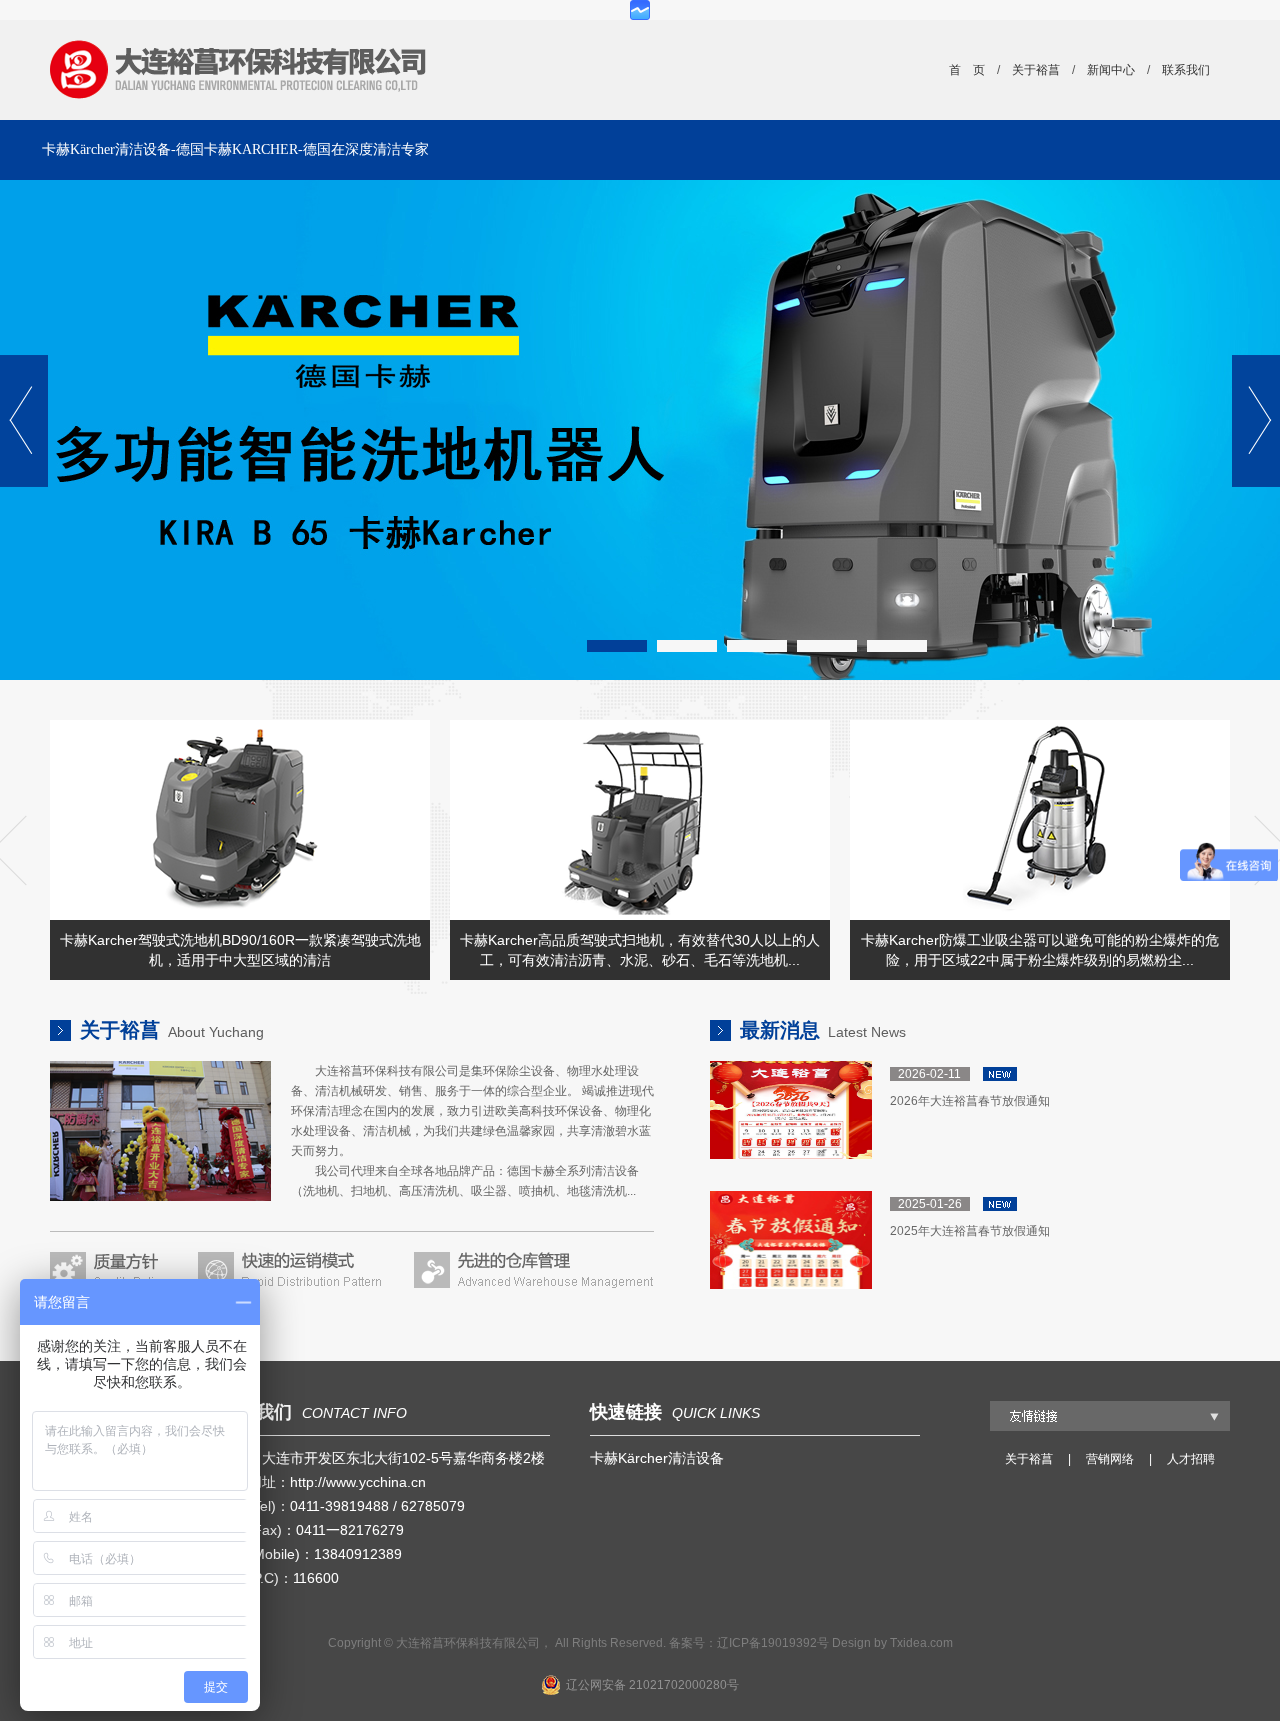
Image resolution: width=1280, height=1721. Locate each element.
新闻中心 (1111, 70)
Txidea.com (921, 1643)
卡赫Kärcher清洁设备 (657, 1458)
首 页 (967, 70)
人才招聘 (1191, 1459)
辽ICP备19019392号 (773, 1643)
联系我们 (1186, 70)
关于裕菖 (1036, 70)
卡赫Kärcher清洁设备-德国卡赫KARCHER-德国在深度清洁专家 (235, 149)
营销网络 (1110, 1459)
